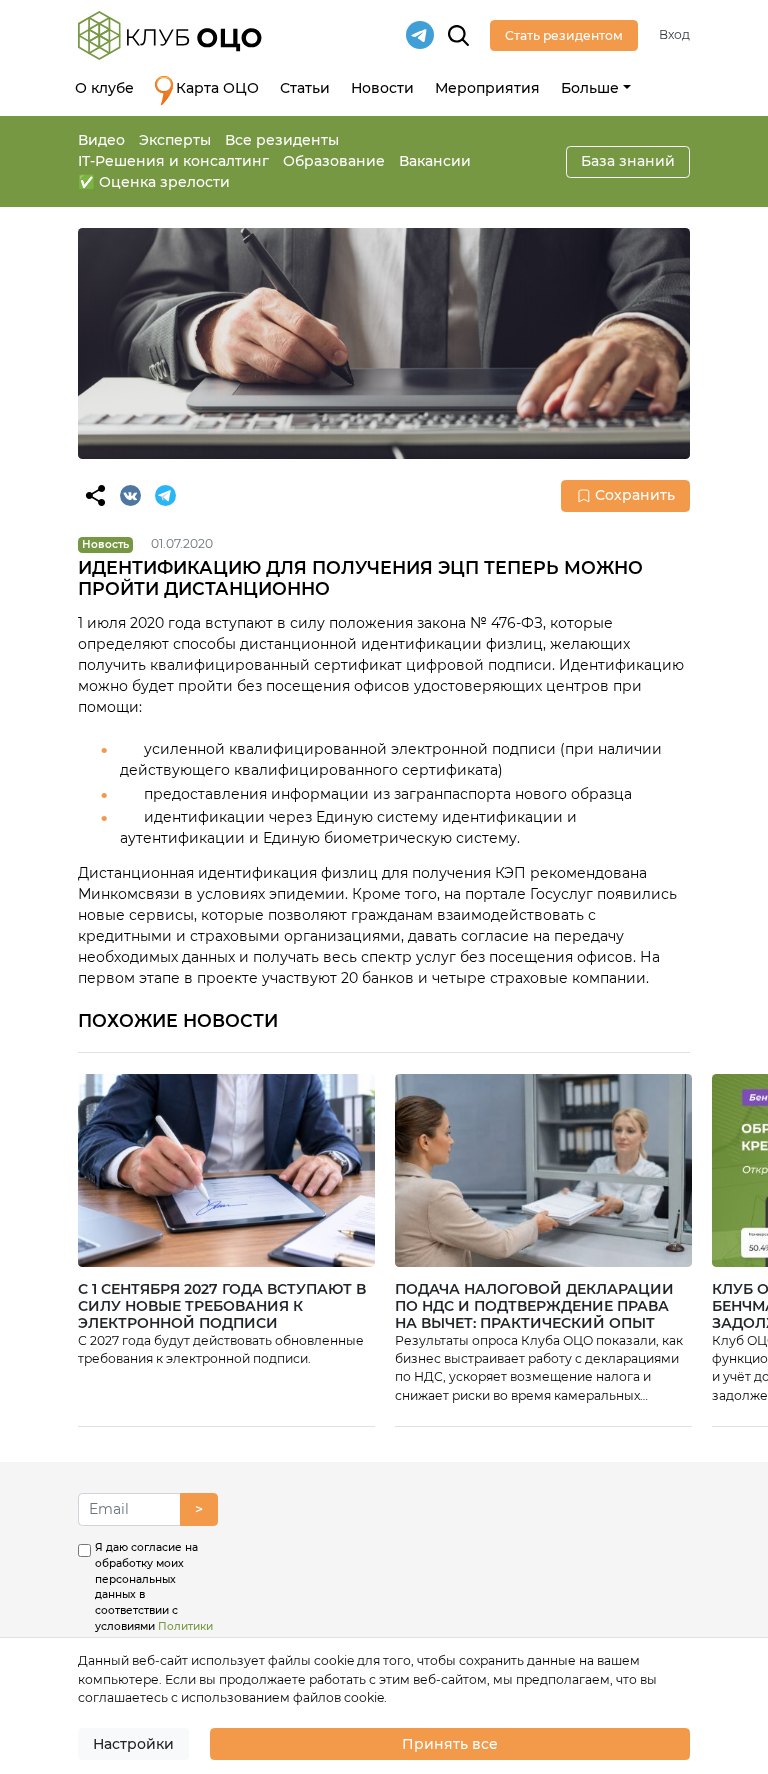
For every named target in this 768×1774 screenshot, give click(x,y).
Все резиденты (282, 140)
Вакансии (435, 161)
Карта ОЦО (217, 88)
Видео (101, 140)
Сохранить (635, 495)
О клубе (104, 88)
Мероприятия (487, 88)
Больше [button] (590, 88)
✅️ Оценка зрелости (154, 182)
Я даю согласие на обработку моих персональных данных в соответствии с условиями (154, 1610)
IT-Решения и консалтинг (173, 161)
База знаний (628, 161)
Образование (334, 161)
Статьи (305, 88)
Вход (674, 34)
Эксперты (175, 140)
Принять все (450, 1744)
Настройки (133, 1744)
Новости (382, 88)
